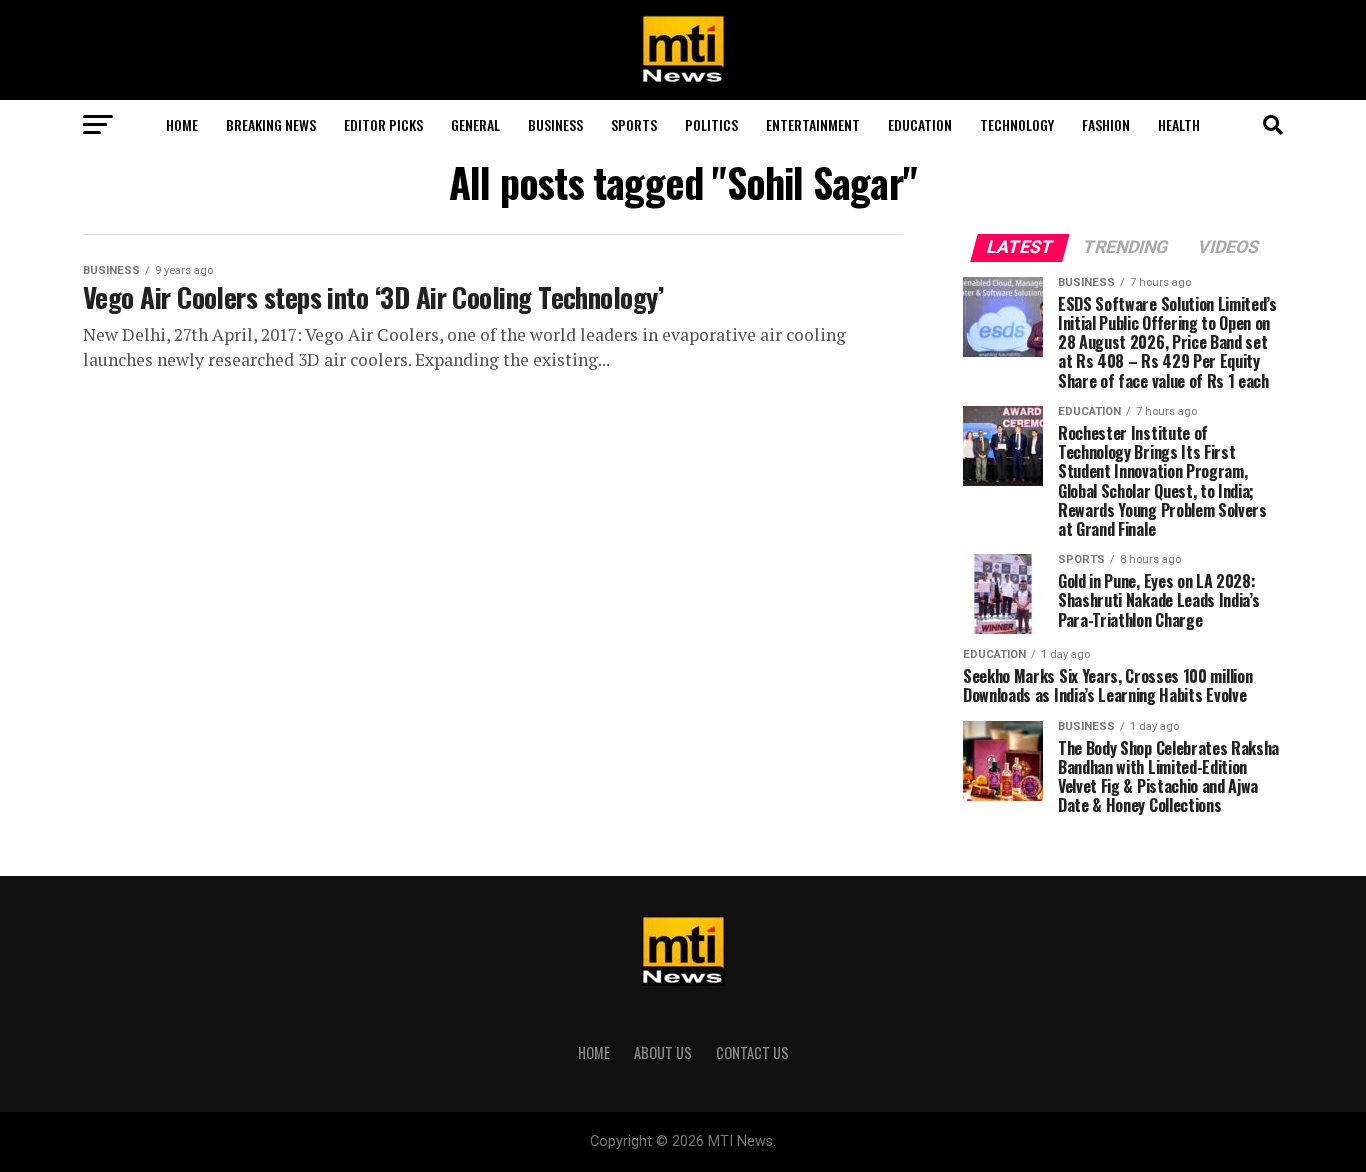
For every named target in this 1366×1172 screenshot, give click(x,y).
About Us (663, 1052)
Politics (711, 124)
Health (1179, 124)
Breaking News (271, 124)
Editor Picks (383, 124)
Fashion (1106, 124)
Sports (634, 124)
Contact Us (752, 1052)
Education (920, 124)
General (475, 124)
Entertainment (813, 124)
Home (182, 124)
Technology (1017, 124)
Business (555, 124)
